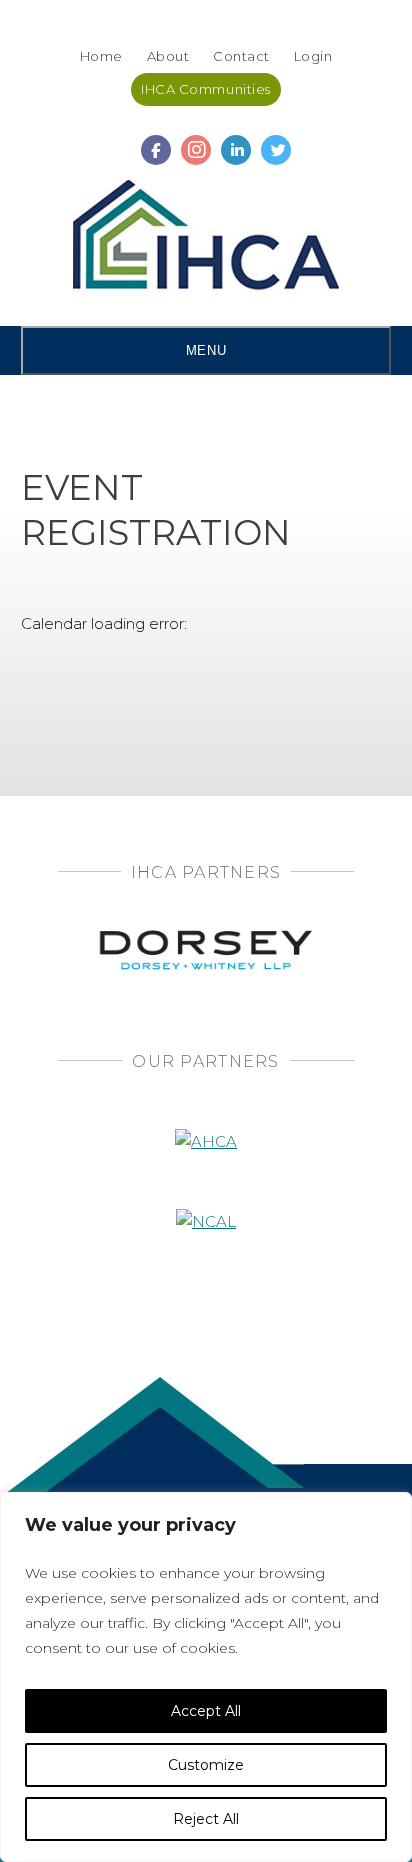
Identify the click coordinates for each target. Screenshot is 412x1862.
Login (313, 56)
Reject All (206, 1819)
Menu (206, 350)
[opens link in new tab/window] (156, 141)
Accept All (206, 1711)
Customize (206, 1765)
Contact (241, 56)
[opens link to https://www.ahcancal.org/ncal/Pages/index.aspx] (206, 1192)
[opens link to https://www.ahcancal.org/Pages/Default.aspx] (206, 1112)
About (168, 56)
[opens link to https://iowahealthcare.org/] (206, 239)
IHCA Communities (205, 89)
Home (101, 56)
